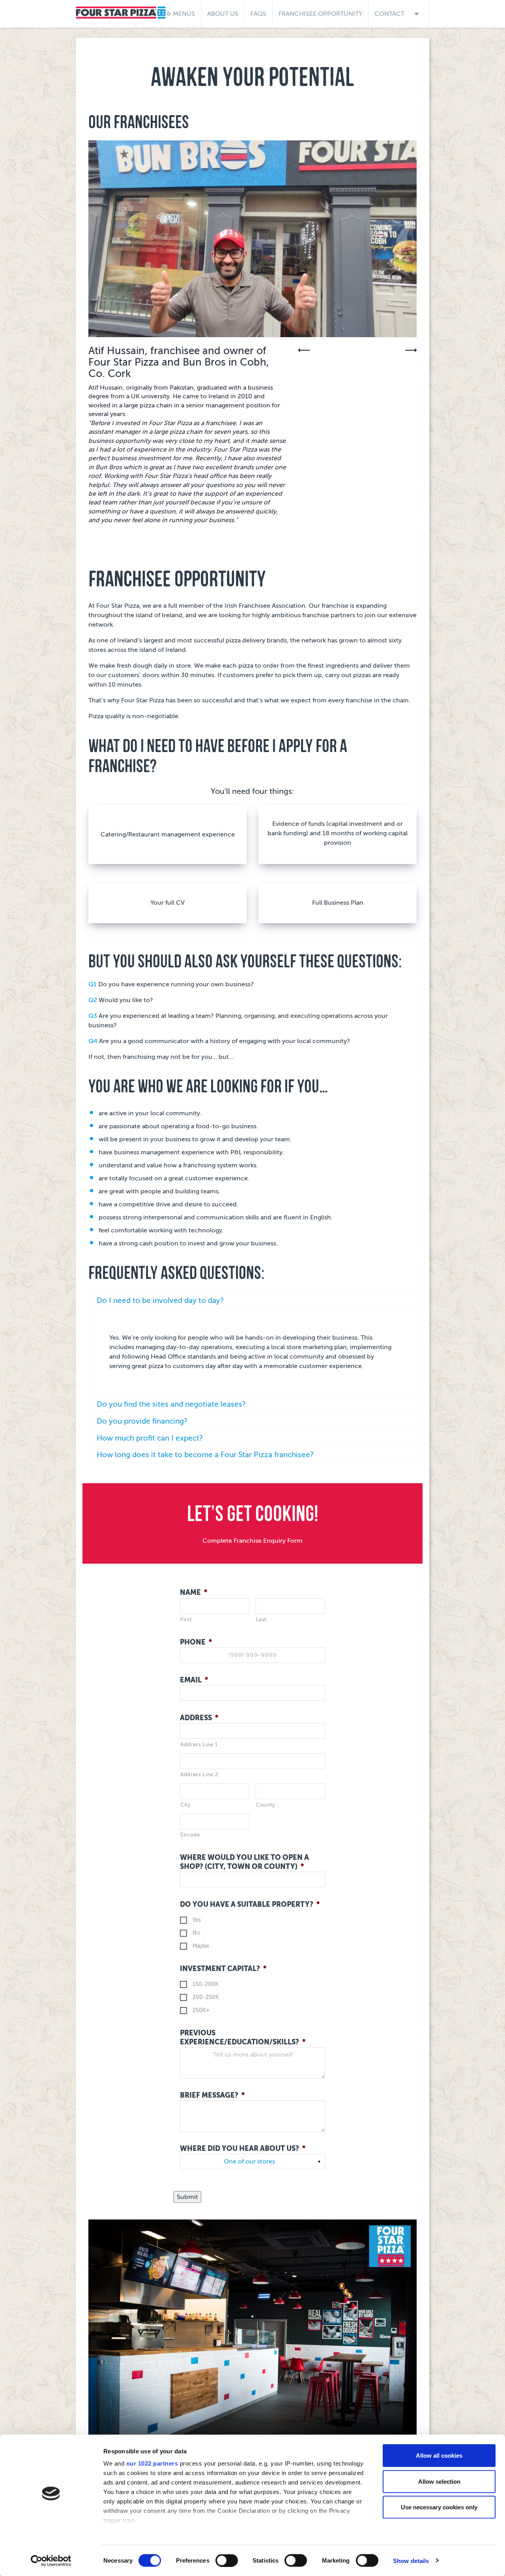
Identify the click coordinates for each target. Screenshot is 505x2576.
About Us (223, 14)
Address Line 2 (199, 1774)
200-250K (206, 1997)
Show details (411, 2560)
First (186, 1619)
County (266, 1805)
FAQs (258, 14)
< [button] (304, 350)
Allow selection (439, 2481)
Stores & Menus (168, 14)
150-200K (206, 1984)
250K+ (201, 2010)
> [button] (411, 350)
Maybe (201, 1946)
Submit (187, 2197)
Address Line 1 (199, 1744)
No (196, 1933)
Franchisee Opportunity (320, 14)
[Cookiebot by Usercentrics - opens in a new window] (51, 2561)
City (186, 1805)
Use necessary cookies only (439, 2507)
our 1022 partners (152, 2463)
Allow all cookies (439, 2456)
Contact (399, 14)
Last (262, 1619)
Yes (197, 1920)
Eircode (190, 1835)
